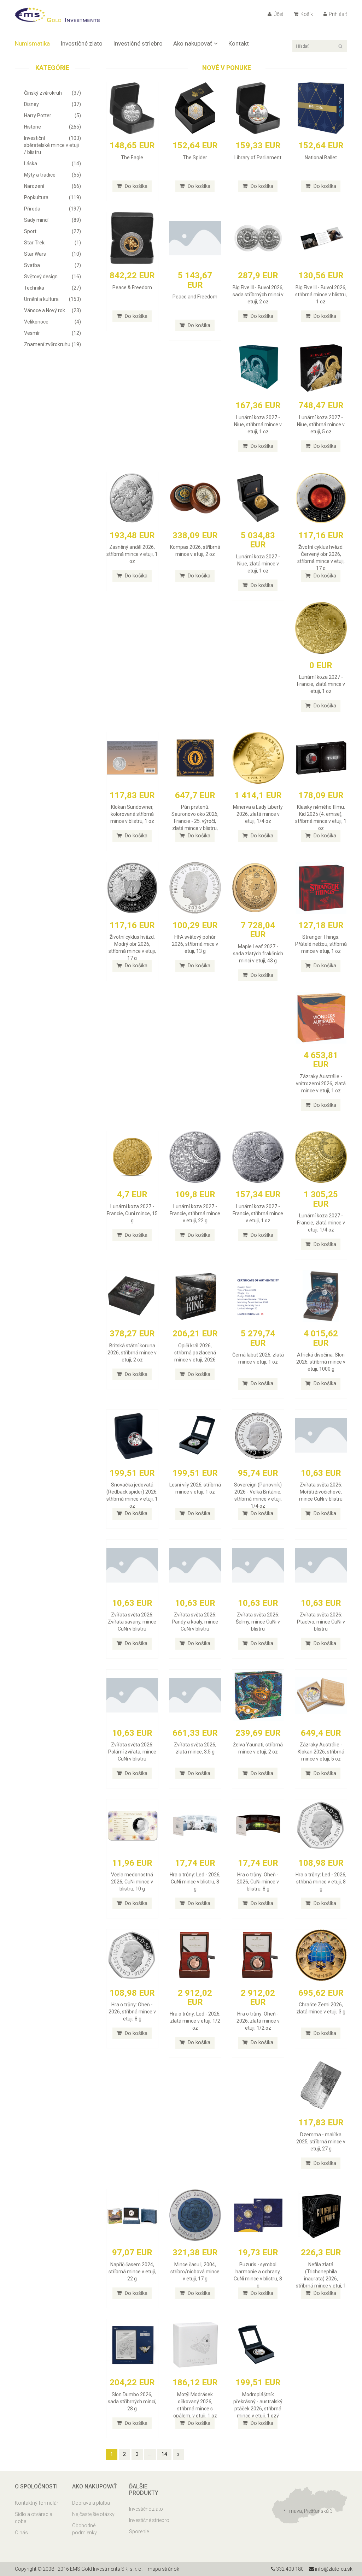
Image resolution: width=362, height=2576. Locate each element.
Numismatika (32, 43)
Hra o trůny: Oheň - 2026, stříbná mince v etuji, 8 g (132, 2012)
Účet (278, 14)
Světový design (52, 277)
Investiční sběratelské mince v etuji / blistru (52, 145)
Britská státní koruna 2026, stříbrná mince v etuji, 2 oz (132, 1353)
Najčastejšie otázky (93, 2514)
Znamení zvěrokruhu (52, 344)
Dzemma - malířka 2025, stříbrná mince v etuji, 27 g (321, 2142)
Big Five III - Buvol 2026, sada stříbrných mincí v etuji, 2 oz (258, 295)
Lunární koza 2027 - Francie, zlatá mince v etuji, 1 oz (321, 684)
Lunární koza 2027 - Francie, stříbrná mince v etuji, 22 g (195, 1213)
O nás (21, 2533)
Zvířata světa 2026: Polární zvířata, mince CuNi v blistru (132, 1752)
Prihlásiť (337, 14)
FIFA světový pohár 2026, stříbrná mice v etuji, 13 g (195, 944)
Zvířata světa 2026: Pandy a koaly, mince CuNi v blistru (195, 1622)
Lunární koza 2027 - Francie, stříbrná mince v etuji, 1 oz (258, 1213)
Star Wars (52, 254)
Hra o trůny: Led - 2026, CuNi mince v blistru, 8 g (195, 1882)
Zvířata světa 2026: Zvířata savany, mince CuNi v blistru (132, 1622)
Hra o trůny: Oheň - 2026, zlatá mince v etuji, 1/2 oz (258, 2021)
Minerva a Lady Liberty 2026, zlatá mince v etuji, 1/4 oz (258, 814)
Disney (52, 104)
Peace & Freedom (132, 287)
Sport (52, 231)
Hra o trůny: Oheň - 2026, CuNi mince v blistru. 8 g (258, 1882)
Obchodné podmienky (84, 2529)
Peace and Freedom (195, 297)
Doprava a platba (91, 2503)
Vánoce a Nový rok (52, 310)
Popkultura (52, 197)
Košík (306, 14)
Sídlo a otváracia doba (34, 2518)
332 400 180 (289, 2569)
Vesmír (52, 333)
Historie (52, 127)
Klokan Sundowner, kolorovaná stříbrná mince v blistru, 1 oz (132, 814)
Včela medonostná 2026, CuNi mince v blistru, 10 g (132, 1882)
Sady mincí (52, 220)
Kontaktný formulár (37, 2503)
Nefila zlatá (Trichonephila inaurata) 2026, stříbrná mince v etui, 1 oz (321, 2279)
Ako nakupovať (193, 43)
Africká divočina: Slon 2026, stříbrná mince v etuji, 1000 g (321, 1362)
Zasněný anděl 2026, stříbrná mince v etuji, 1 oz (132, 554)
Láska (52, 164)
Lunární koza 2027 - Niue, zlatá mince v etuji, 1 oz (258, 564)
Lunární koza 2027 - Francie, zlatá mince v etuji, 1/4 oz (321, 1223)
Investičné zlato (81, 43)
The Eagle (132, 158)
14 (164, 2454)
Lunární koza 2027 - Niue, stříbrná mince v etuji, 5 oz (321, 425)
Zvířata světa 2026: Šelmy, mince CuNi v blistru (258, 1622)
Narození (52, 186)
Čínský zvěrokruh (52, 93)
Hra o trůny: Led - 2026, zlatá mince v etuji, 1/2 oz (195, 2021)
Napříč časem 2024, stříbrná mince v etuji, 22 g (132, 2272)
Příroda (52, 209)
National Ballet (321, 158)
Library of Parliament (258, 158)
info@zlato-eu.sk (333, 2569)
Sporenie (139, 2532)
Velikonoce (52, 322)
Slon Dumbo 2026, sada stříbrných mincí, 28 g (132, 2402)
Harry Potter (52, 115)
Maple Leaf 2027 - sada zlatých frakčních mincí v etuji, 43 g (258, 954)
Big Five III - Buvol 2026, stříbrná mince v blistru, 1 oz (321, 295)
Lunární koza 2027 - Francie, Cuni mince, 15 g (132, 1213)
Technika (52, 288)
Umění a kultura (52, 299)
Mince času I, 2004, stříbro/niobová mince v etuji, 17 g (195, 2272)
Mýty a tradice (52, 175)
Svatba (52, 265)
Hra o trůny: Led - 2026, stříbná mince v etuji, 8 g (321, 1882)
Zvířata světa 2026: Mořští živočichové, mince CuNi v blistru (321, 1492)
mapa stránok (164, 2569)
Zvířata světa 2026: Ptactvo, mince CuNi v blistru (321, 1622)
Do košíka (135, 186)
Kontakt (239, 43)
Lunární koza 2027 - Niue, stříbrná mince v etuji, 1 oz (258, 425)
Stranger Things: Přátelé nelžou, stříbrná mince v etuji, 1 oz (321, 944)
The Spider (195, 158)
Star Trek (52, 243)
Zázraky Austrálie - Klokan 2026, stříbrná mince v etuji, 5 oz (321, 1752)
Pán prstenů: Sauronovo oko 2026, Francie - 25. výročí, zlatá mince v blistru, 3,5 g (195, 821)
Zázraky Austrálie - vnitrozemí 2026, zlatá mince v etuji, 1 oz (321, 1084)
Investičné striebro (138, 43)
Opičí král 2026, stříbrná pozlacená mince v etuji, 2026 (195, 1353)
